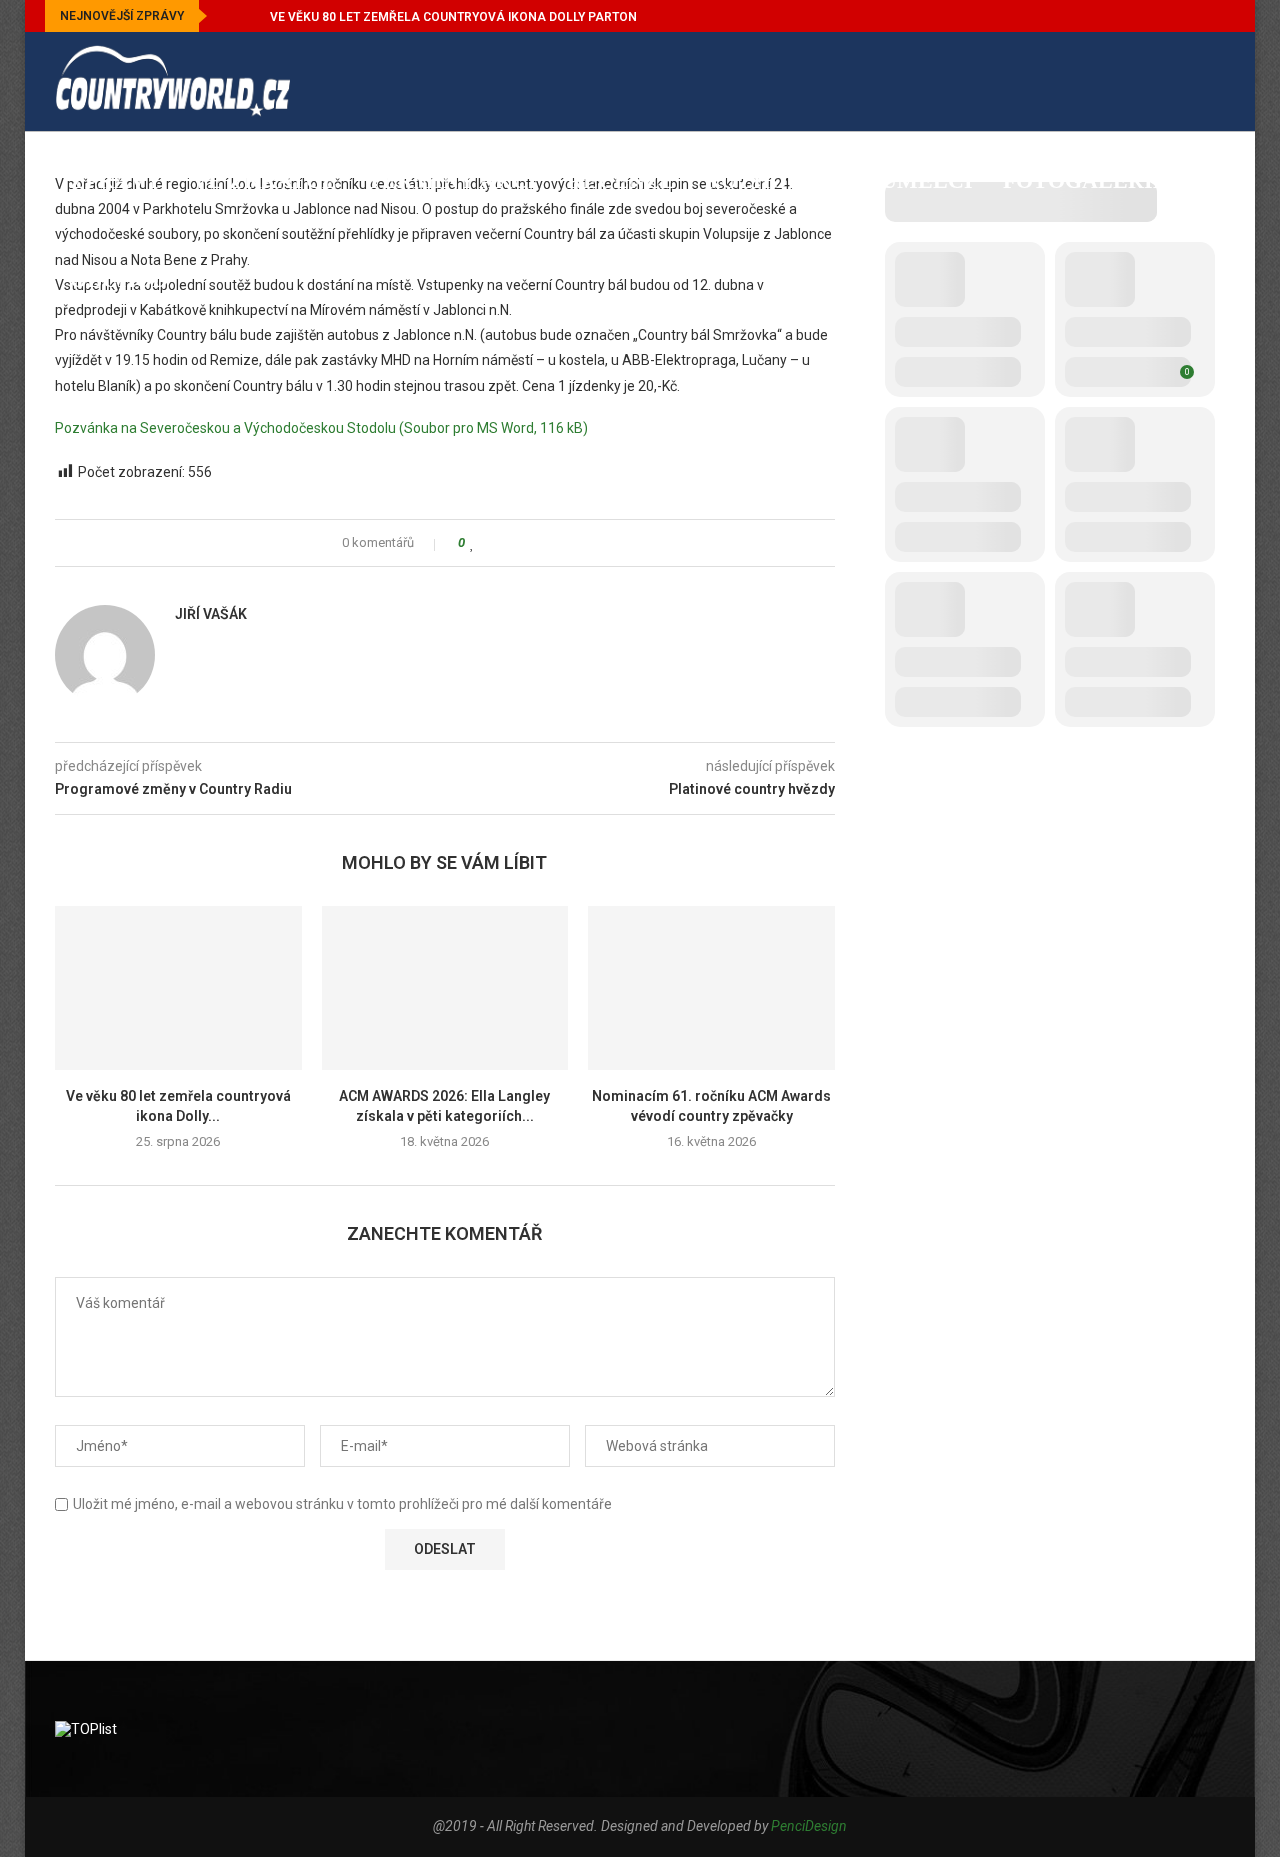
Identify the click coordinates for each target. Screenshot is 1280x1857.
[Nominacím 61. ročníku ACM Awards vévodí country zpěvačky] (711, 988)
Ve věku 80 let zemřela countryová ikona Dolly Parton (453, 17)
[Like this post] (472, 543)
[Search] (1215, 382)
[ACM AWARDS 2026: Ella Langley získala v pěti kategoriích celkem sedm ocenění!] (445, 988)
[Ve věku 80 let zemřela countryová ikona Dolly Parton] (178, 988)
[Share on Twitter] (510, 543)
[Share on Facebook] (491, 543)
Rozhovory (778, 180)
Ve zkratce (264, 180)
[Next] (251, 16)
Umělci (927, 180)
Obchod (119, 279)
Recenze (621, 180)
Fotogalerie (1085, 180)
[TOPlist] (86, 1729)
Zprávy (116, 180)
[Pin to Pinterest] (529, 543)
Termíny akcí (452, 180)
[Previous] (226, 16)
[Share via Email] (548, 543)
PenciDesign (809, 1826)
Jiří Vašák (211, 614)
